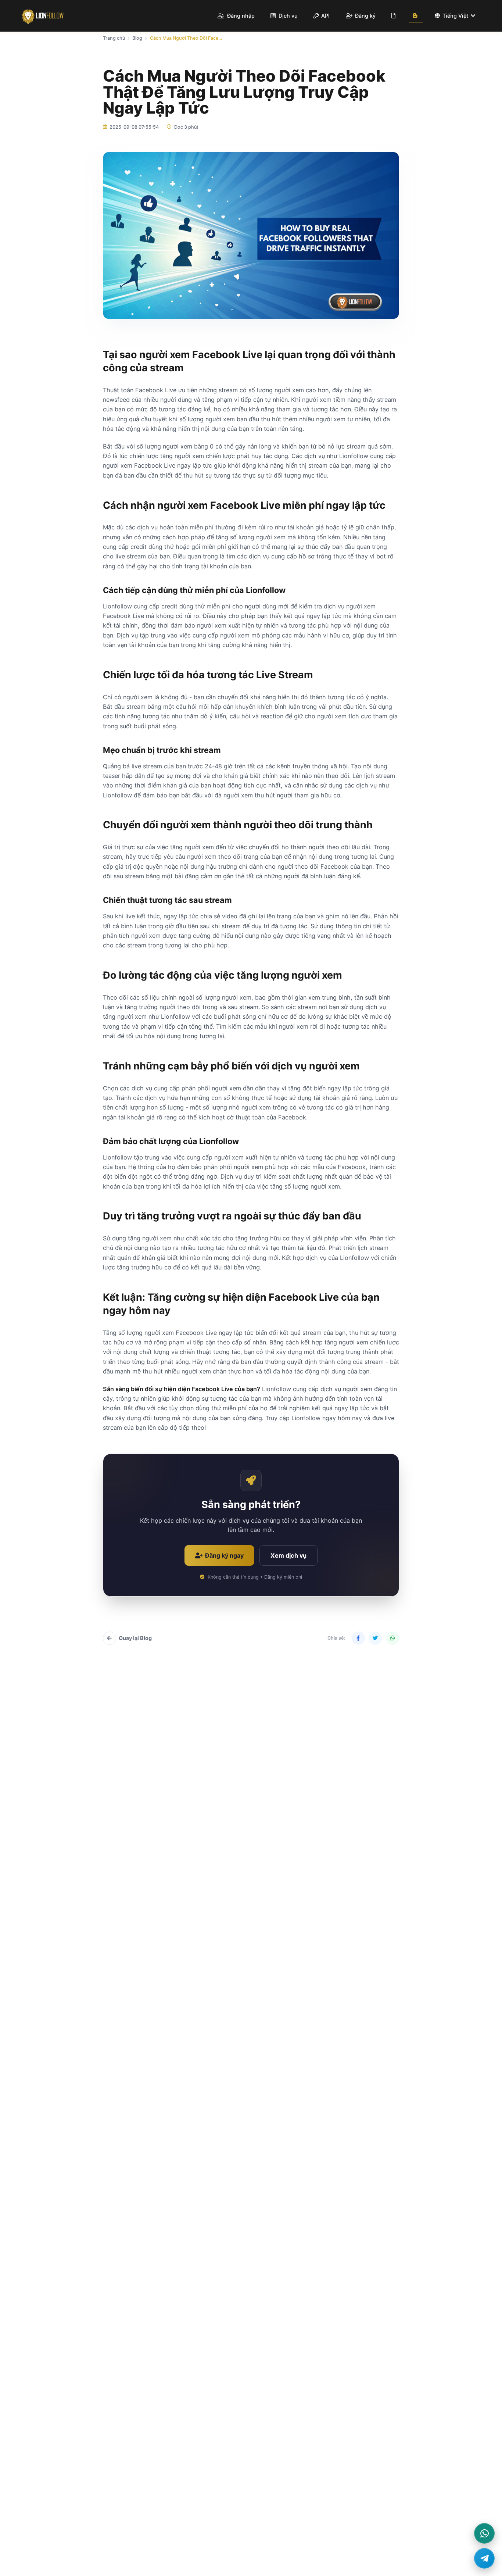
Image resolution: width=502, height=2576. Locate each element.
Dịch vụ (287, 16)
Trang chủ (114, 38)
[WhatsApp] (484, 2533)
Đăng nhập (240, 16)
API (325, 16)
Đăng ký (365, 16)
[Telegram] (484, 2558)
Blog (137, 38)
